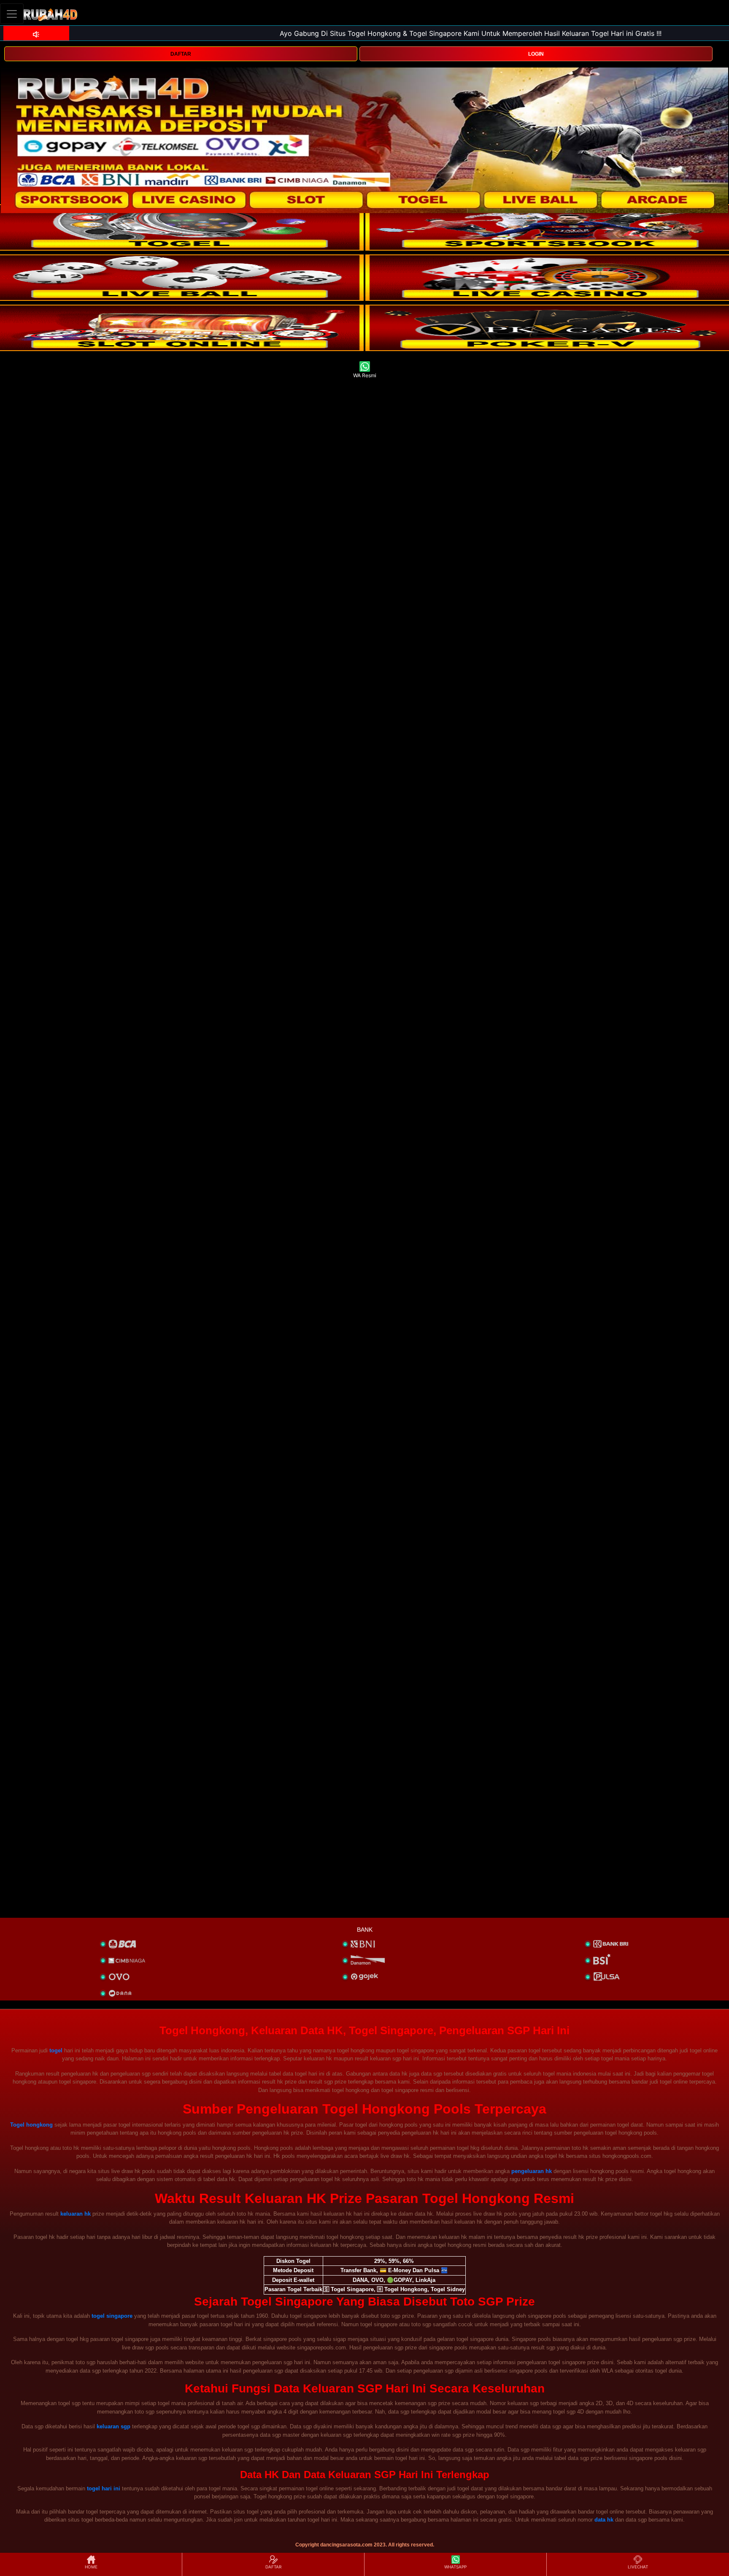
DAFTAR (181, 54)
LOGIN (536, 54)
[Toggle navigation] (12, 14)
